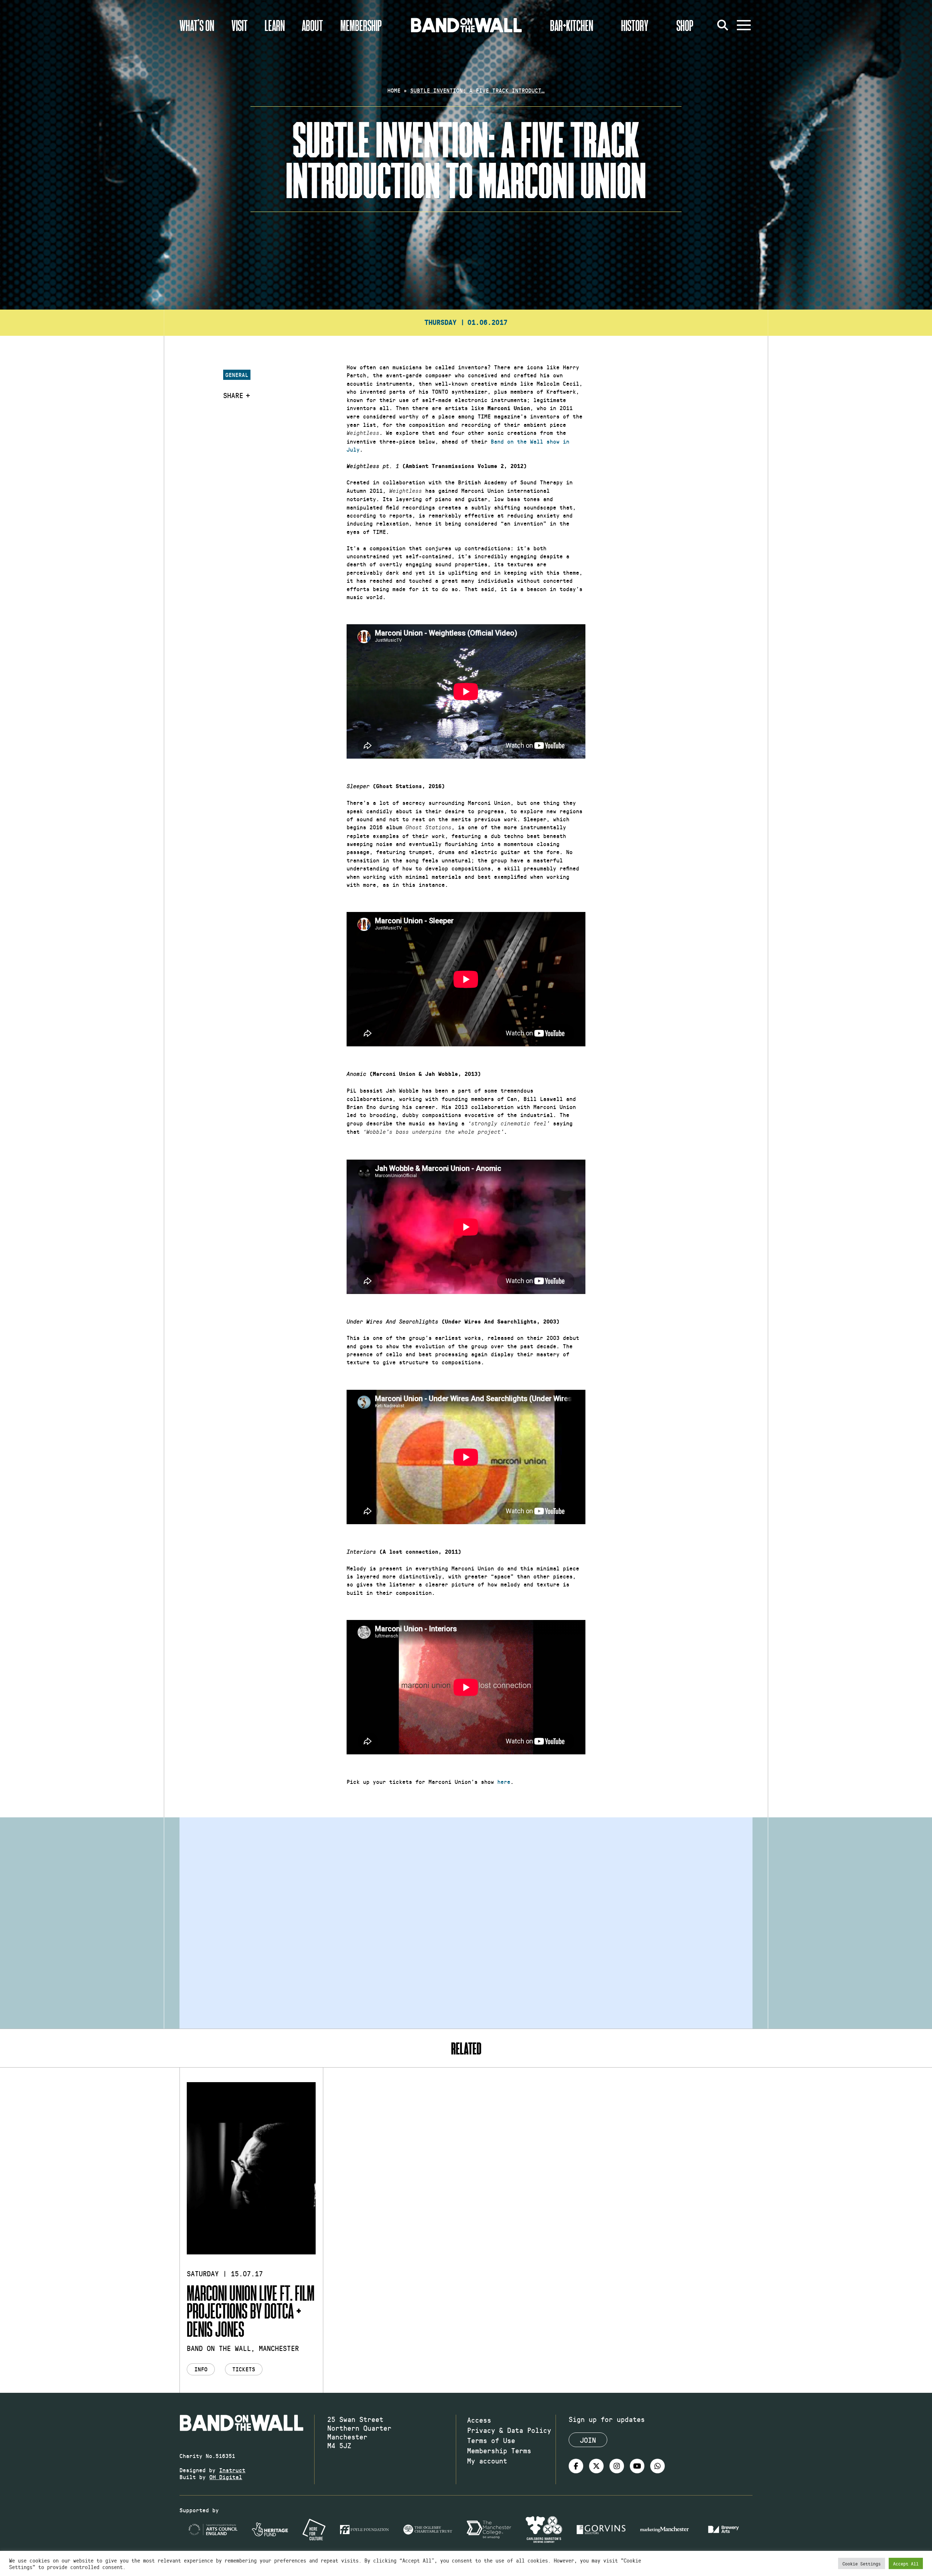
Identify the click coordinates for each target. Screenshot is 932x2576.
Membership (361, 25)
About (312, 25)
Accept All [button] (906, 2563)
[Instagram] (617, 2466)
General (237, 375)
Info (201, 2369)
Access (479, 2420)
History (635, 25)
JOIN (588, 2440)
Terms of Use (491, 2440)
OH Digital (226, 2477)
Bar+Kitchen (572, 25)
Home (394, 90)
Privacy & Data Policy (509, 2430)
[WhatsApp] (657, 2466)
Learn (275, 25)
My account (487, 2461)
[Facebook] (576, 2466)
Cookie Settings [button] (862, 2563)
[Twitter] (596, 2466)
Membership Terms (499, 2450)
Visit (240, 25)
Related (466, 2048)
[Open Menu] (744, 25)
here (504, 1781)
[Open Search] (723, 25)
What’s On (197, 25)
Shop (685, 25)
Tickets (244, 2369)
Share (233, 395)
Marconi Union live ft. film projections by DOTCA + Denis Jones (251, 2311)
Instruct (232, 2470)
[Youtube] (637, 2466)
